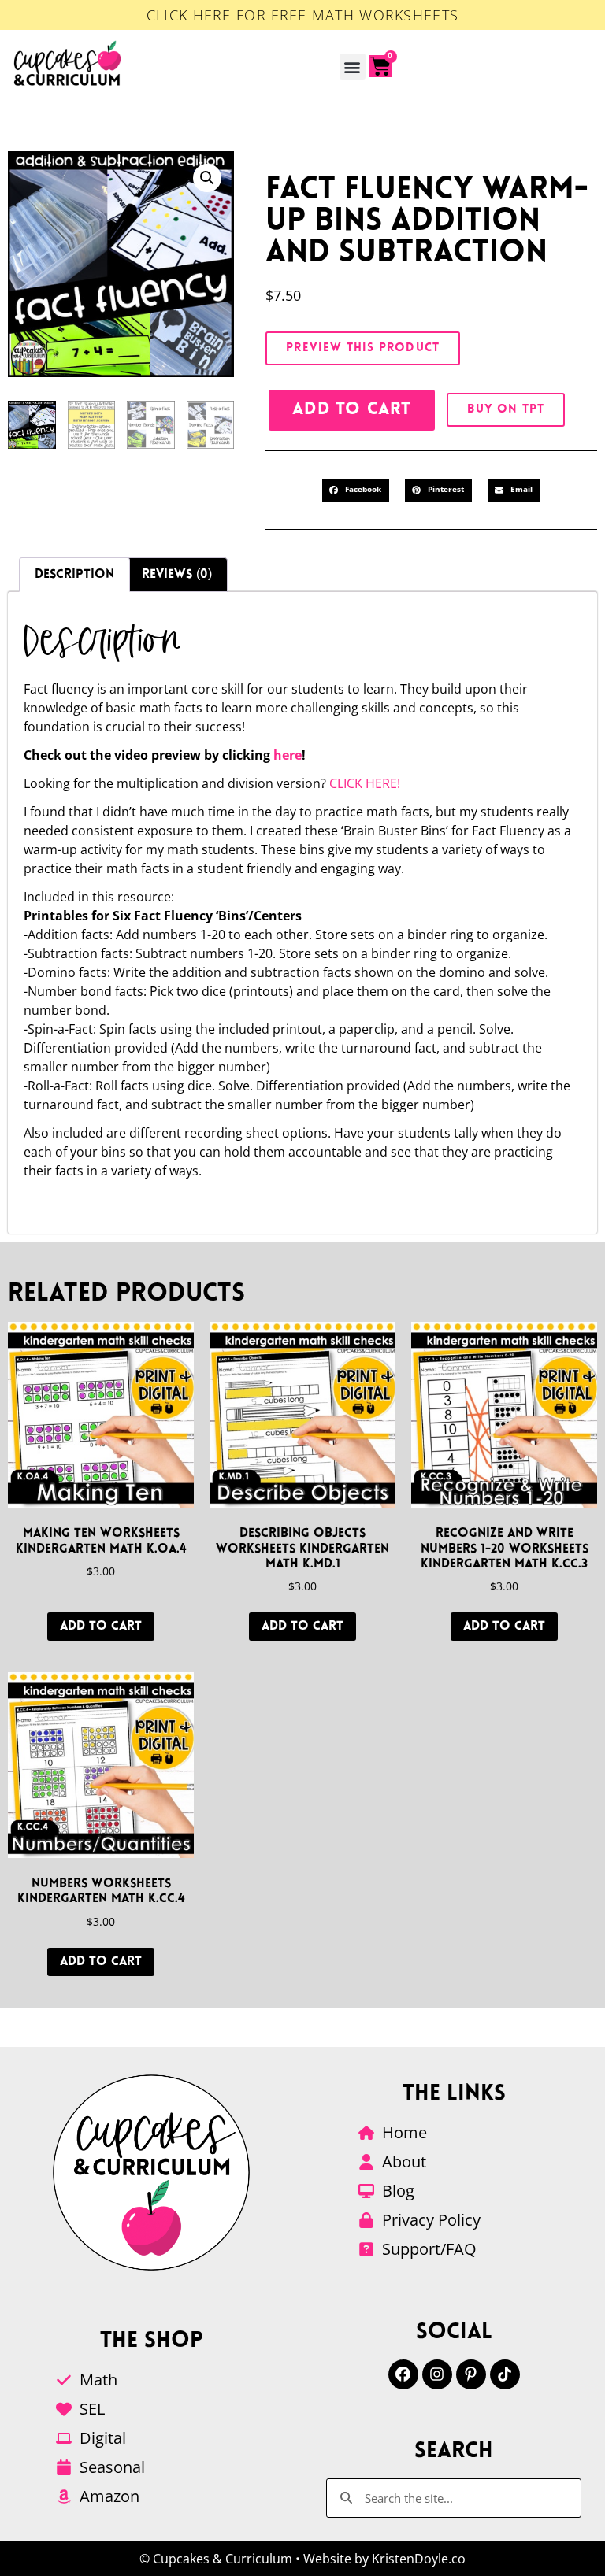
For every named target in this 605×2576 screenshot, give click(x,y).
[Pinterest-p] (471, 2374)
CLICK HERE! (365, 783)
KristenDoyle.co (419, 2559)
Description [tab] (74, 575)
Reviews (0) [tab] (177, 575)
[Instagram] (437, 2374)
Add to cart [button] (101, 1627)
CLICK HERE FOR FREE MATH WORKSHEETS (303, 15)
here (288, 755)
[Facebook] (403, 2374)
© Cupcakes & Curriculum (216, 2559)
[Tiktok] (505, 2374)
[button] (353, 67)
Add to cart (352, 410)
